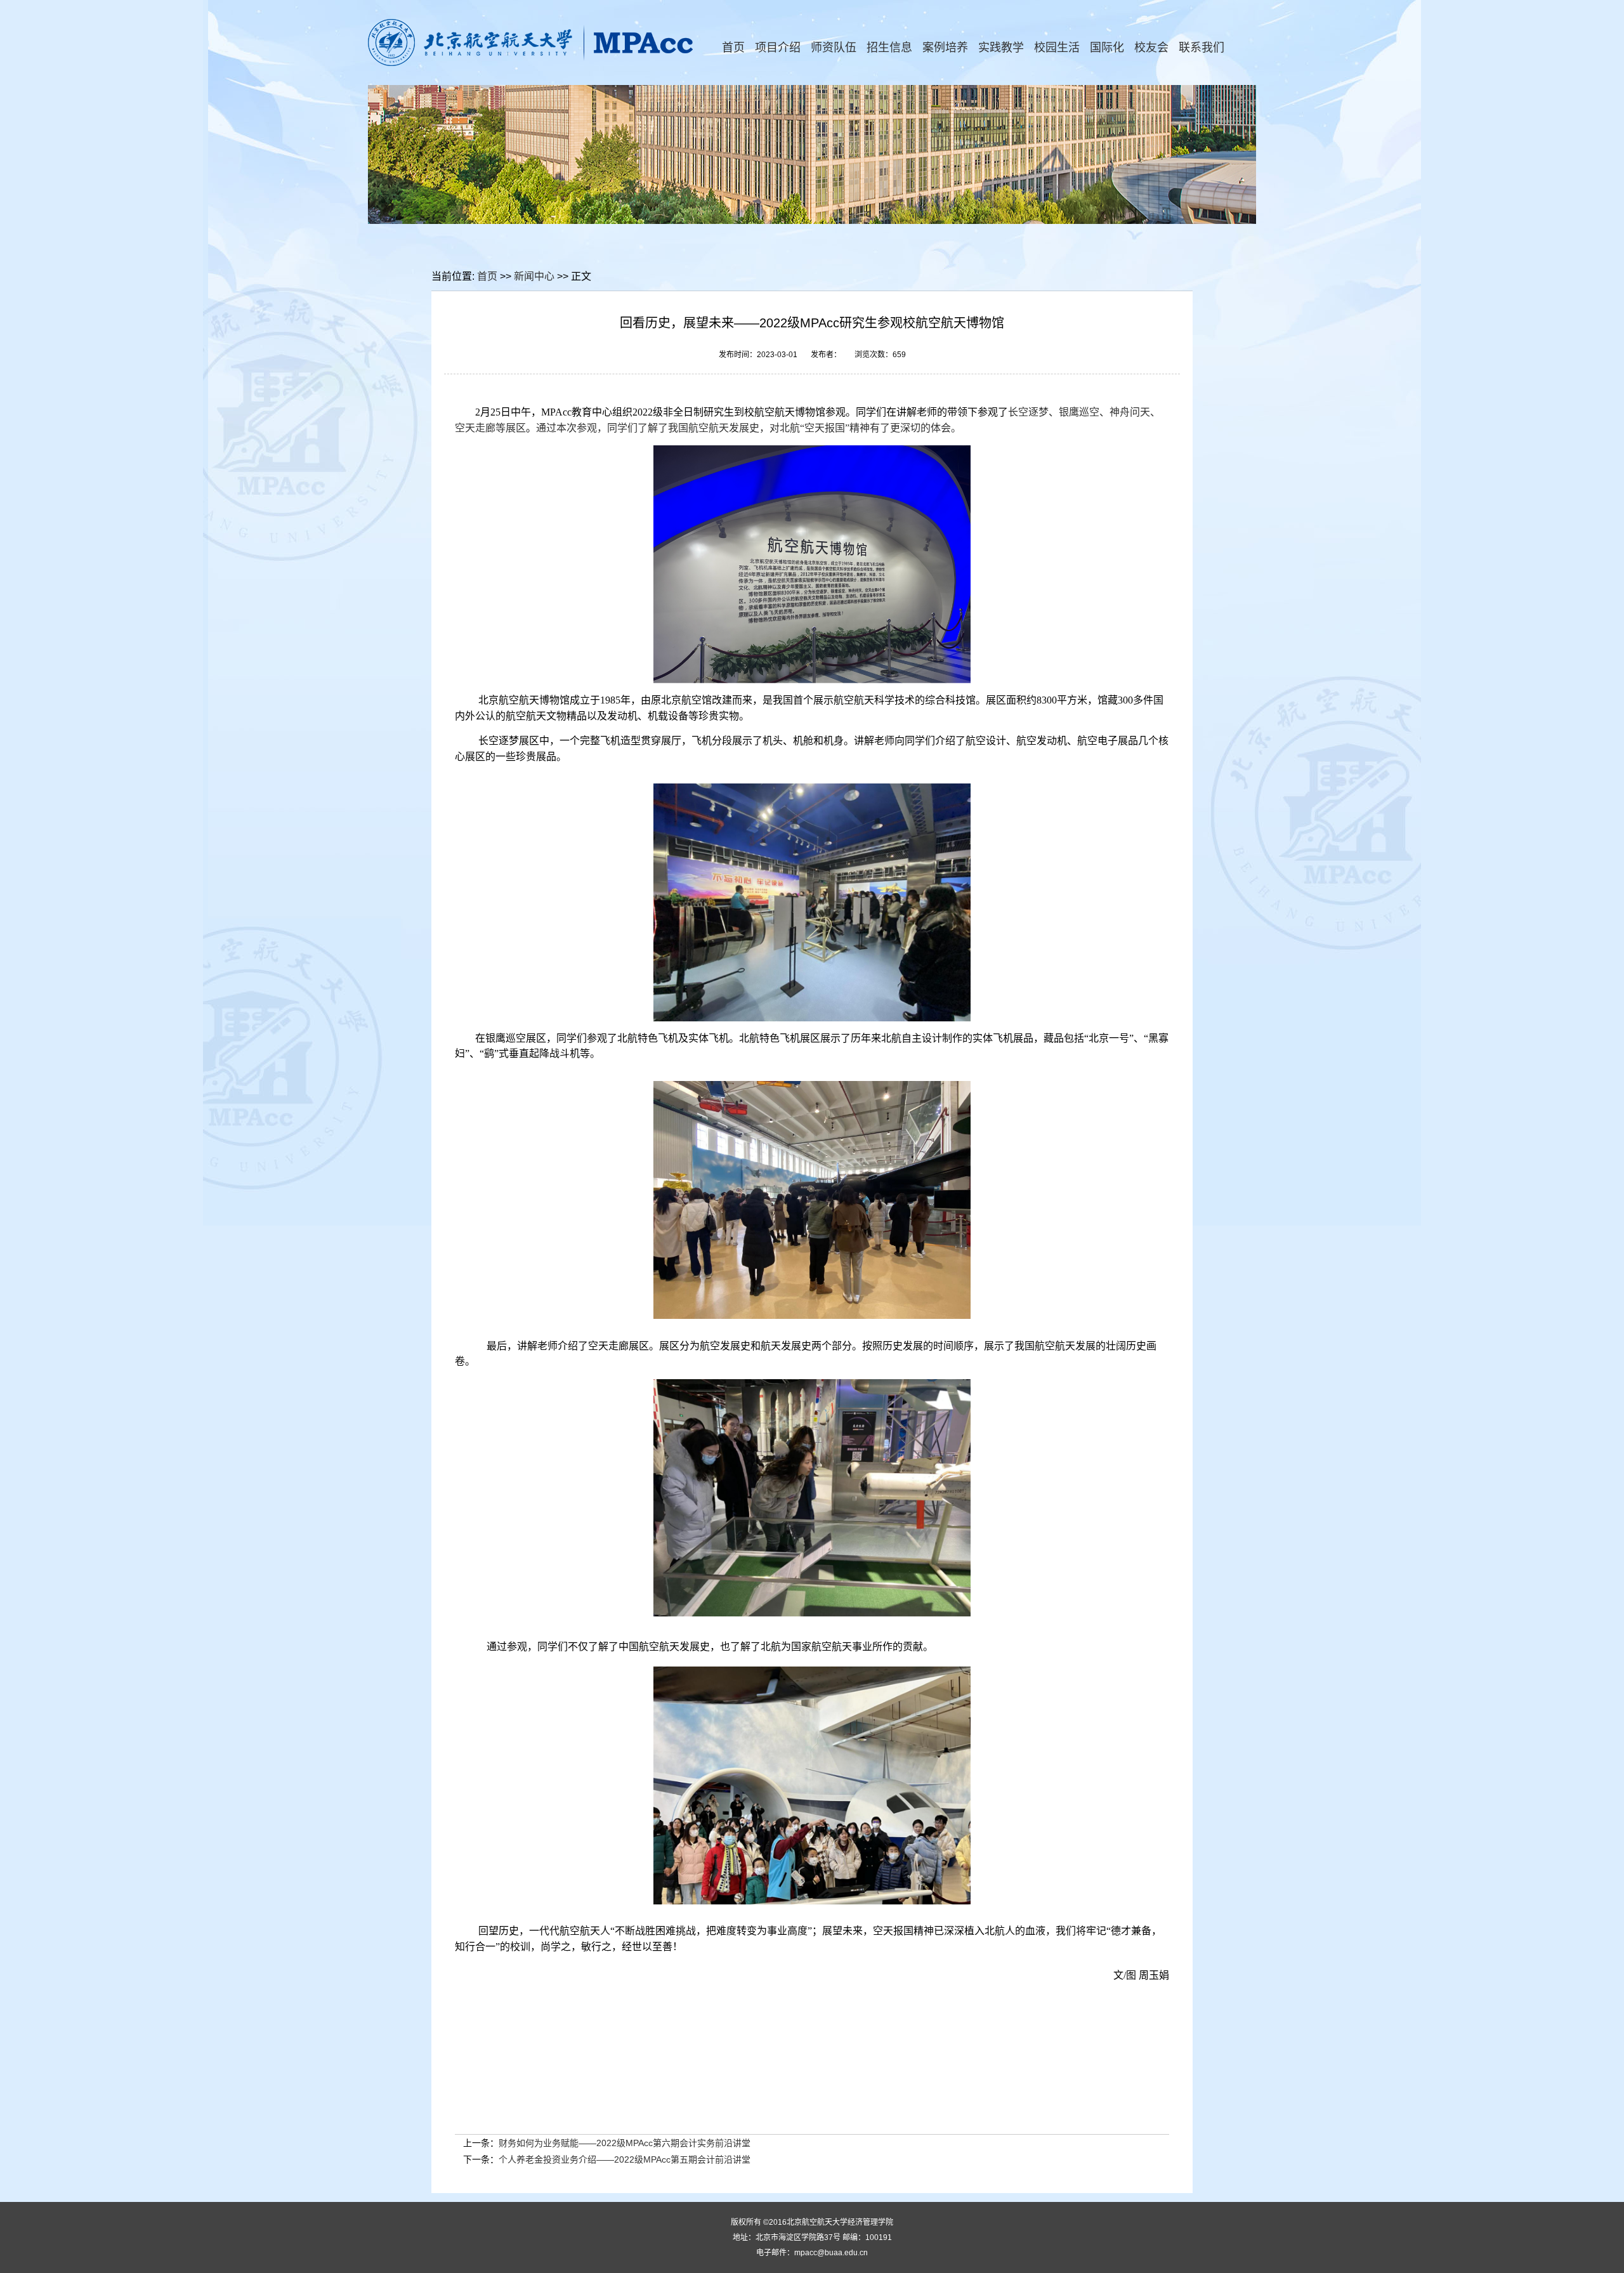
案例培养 (945, 48)
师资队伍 (834, 48)
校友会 (1151, 48)
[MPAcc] (532, 63)
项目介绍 (778, 48)
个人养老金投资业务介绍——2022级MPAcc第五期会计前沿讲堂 (625, 2159)
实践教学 (1001, 48)
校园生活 (1057, 48)
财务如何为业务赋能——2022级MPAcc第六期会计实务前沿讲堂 (625, 2143)
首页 (733, 48)
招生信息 (889, 48)
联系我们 (1202, 48)
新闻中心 (534, 276)
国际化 (1107, 48)
